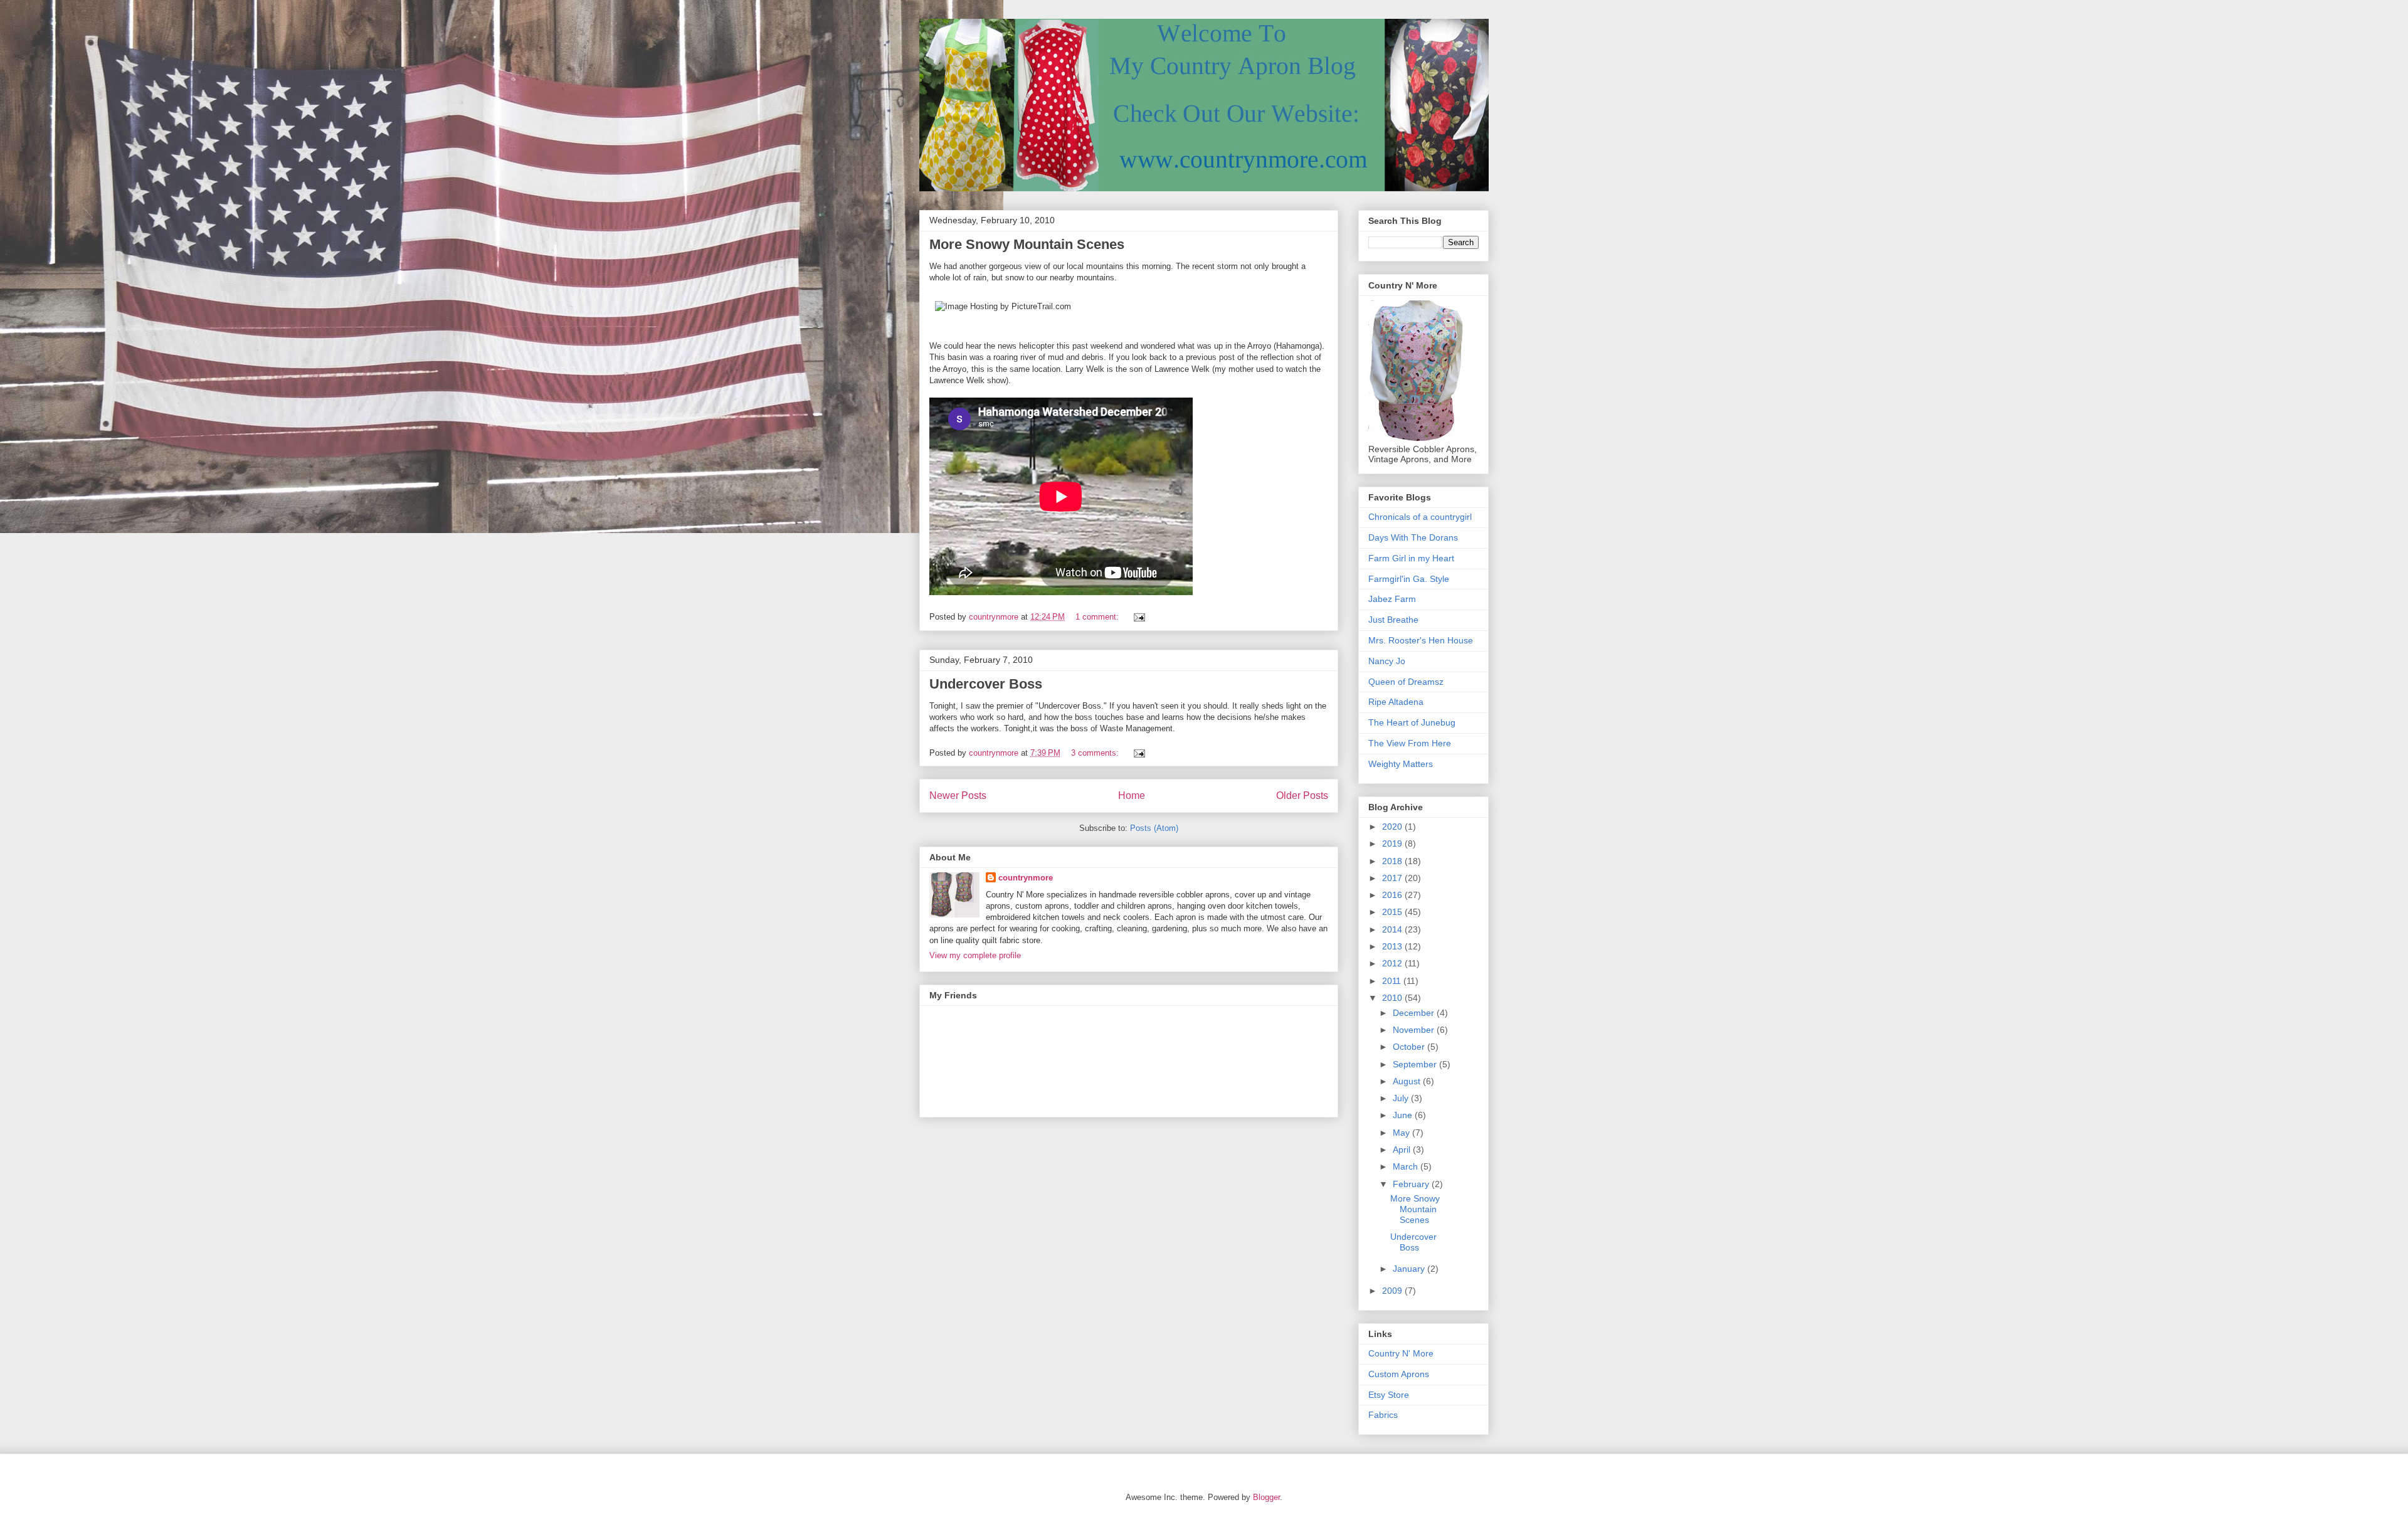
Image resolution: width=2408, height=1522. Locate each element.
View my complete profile (975, 955)
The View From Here (1410, 743)
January (1410, 1269)
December (1415, 1013)
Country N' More (1401, 1353)
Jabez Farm (1392, 599)
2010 (1393, 998)
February (1412, 1184)
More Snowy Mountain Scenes (1027, 244)
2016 (1393, 895)
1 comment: (1098, 617)
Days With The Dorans (1413, 537)
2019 (1393, 843)
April (1403, 1149)
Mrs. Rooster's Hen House (1421, 640)
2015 (1393, 912)
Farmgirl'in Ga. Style (1409, 579)
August (1408, 1081)
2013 (1393, 946)
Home (1132, 795)
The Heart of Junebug (1412, 722)
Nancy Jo (1387, 661)
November (1415, 1030)
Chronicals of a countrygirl (1420, 517)
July (1402, 1098)
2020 (1393, 827)
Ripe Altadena (1396, 702)
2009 (1393, 1291)
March (1407, 1166)
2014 (1393, 929)
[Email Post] (1138, 617)
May (1402, 1133)
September (1416, 1064)
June (1404, 1115)
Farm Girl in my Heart (1411, 558)
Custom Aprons (1399, 1374)
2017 (1393, 878)
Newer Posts (958, 795)
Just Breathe (1393, 620)
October (1410, 1047)
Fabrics (1383, 1415)
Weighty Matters (1401, 764)
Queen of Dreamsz (1406, 682)
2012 (1393, 963)
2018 (1393, 861)
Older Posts (1302, 795)
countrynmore (1026, 878)
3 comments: (1096, 753)
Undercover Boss (986, 684)
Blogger (1266, 1497)
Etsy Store (1389, 1395)
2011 (1393, 981)
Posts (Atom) (1154, 828)
